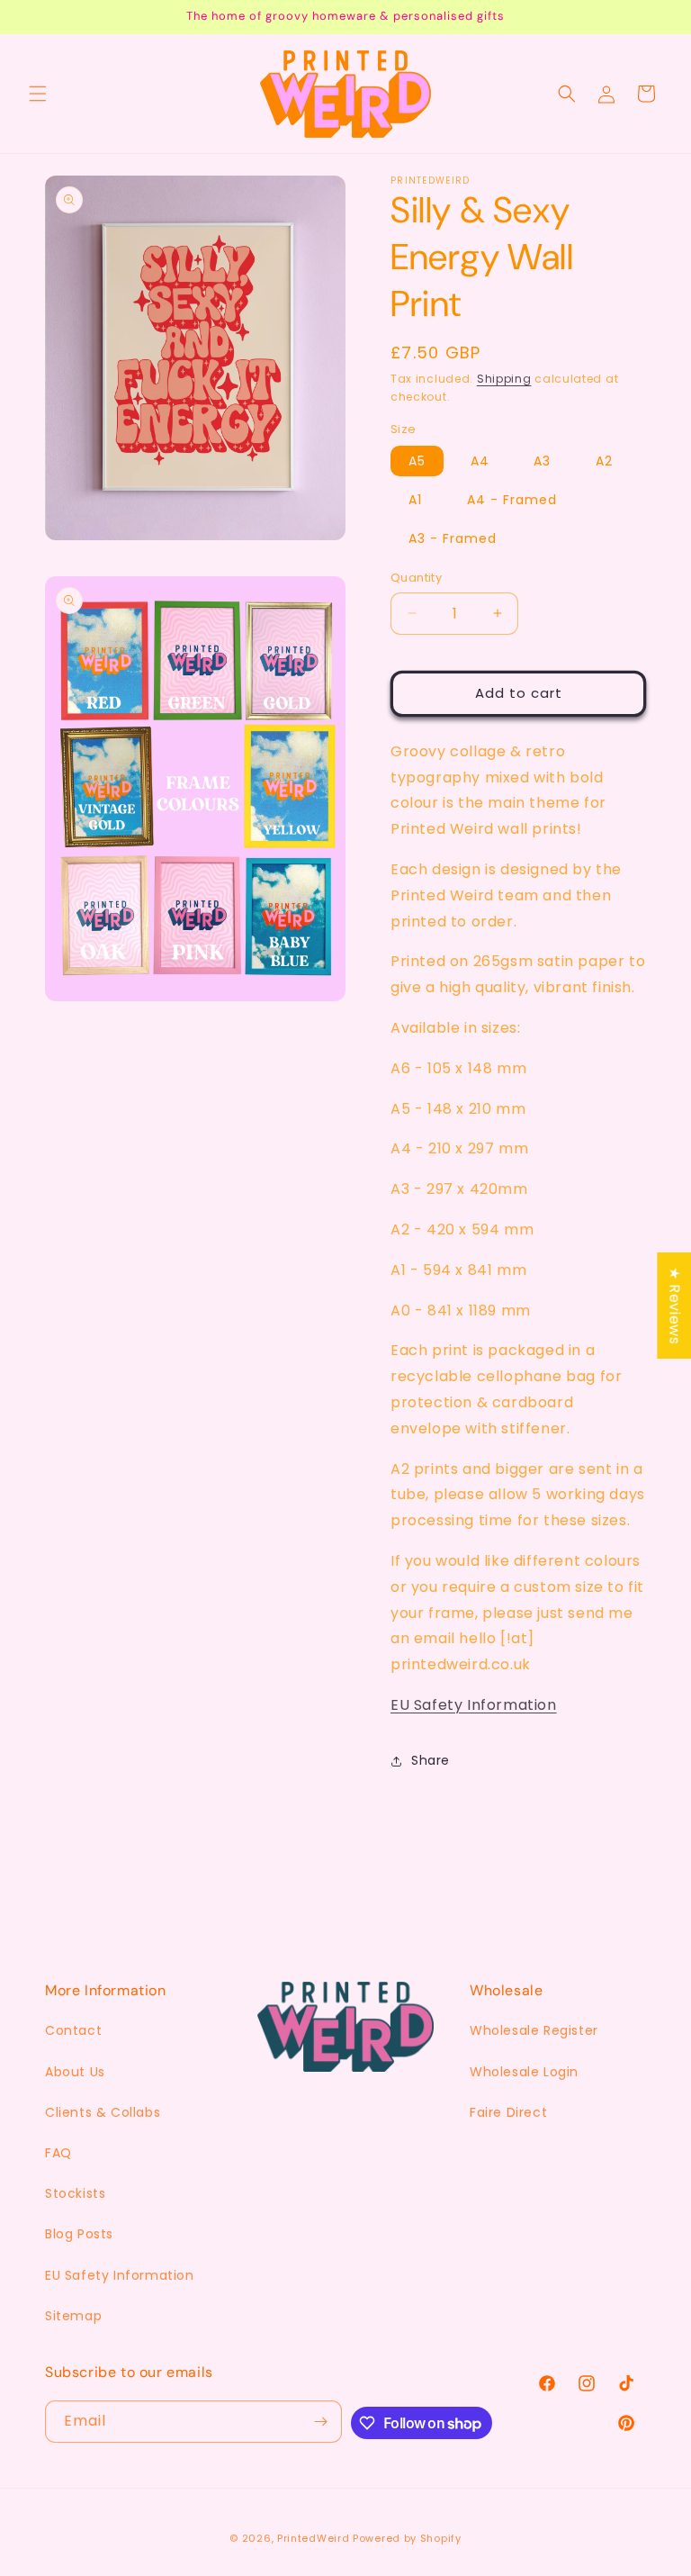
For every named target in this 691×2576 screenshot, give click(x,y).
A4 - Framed (512, 500)
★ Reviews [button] (674, 1305)
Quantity (416, 578)
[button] (38, 94)
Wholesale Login (524, 2072)
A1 (415, 500)
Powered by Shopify (407, 2538)
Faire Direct (508, 2112)
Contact (73, 2030)
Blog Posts (79, 2234)
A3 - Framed (453, 538)
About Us (75, 2072)
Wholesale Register (534, 2030)
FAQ (58, 2153)
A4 (480, 461)
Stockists (75, 2193)
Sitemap (73, 2316)
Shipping (504, 379)
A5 (417, 461)
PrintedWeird (313, 2538)
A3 (542, 461)
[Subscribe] (321, 2422)
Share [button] (431, 1760)
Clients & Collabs (103, 2112)
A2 (604, 461)
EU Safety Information (474, 1705)
